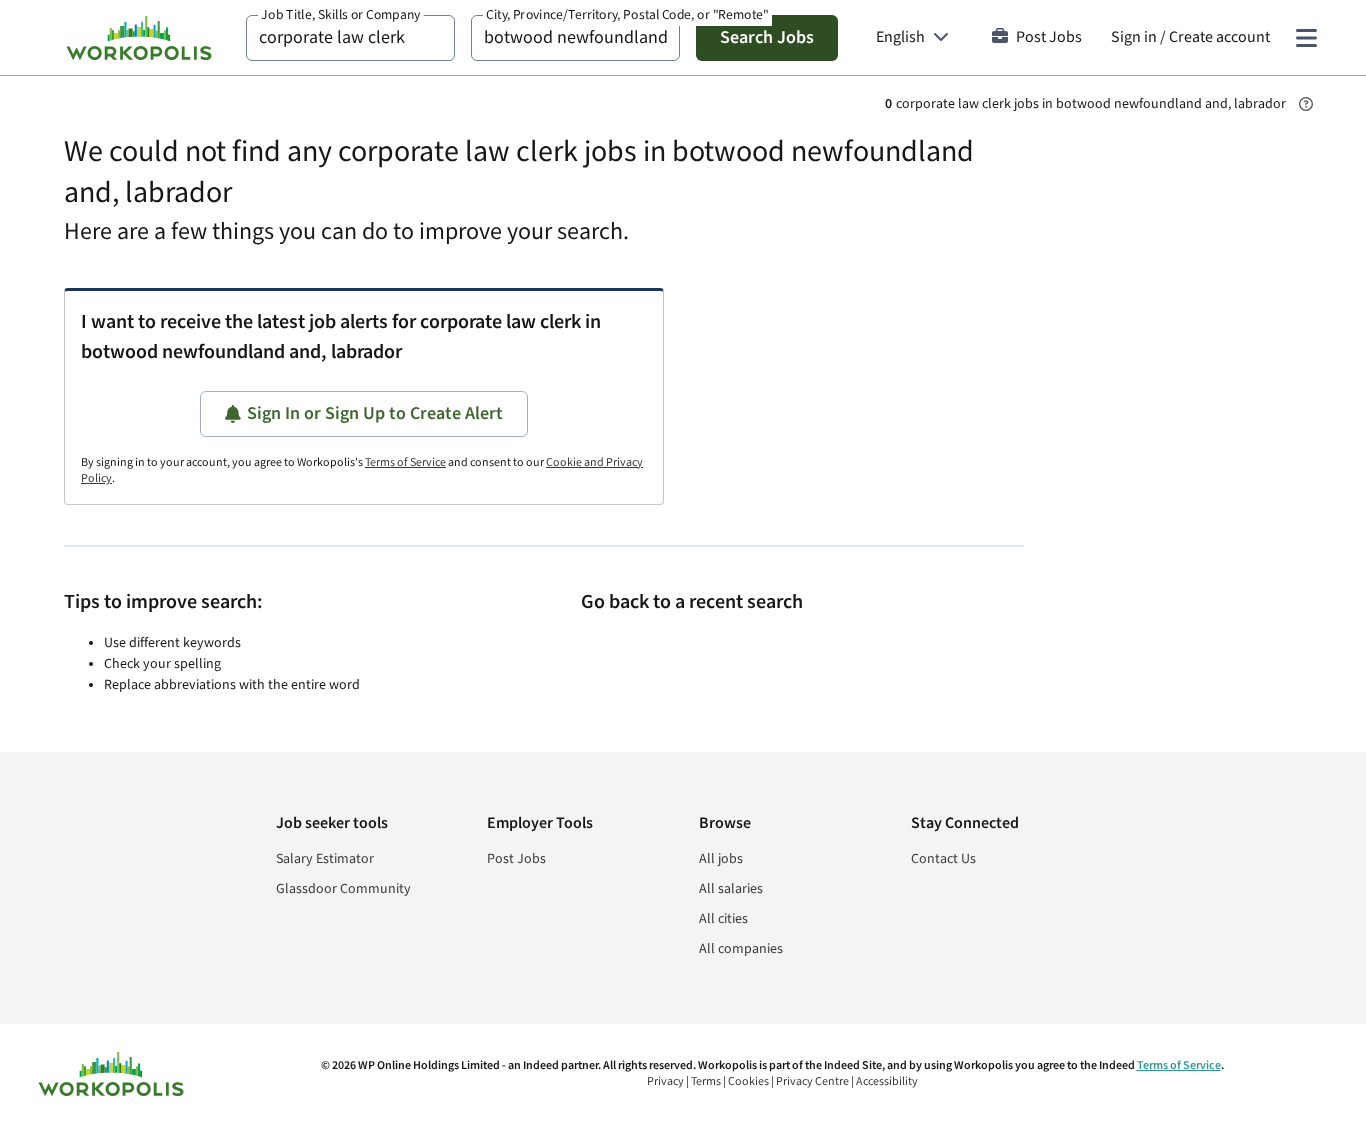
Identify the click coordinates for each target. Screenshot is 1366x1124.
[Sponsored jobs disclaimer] (1306, 104)
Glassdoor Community (343, 889)
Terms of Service (405, 462)
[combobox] (350, 38)
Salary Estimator (325, 859)
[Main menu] (1306, 38)
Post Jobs (1049, 37)
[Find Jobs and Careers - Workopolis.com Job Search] (139, 38)
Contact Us (943, 859)
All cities (723, 919)
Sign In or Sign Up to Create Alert (375, 413)
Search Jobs (767, 37)
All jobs (721, 859)
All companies (741, 949)
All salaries (731, 889)
